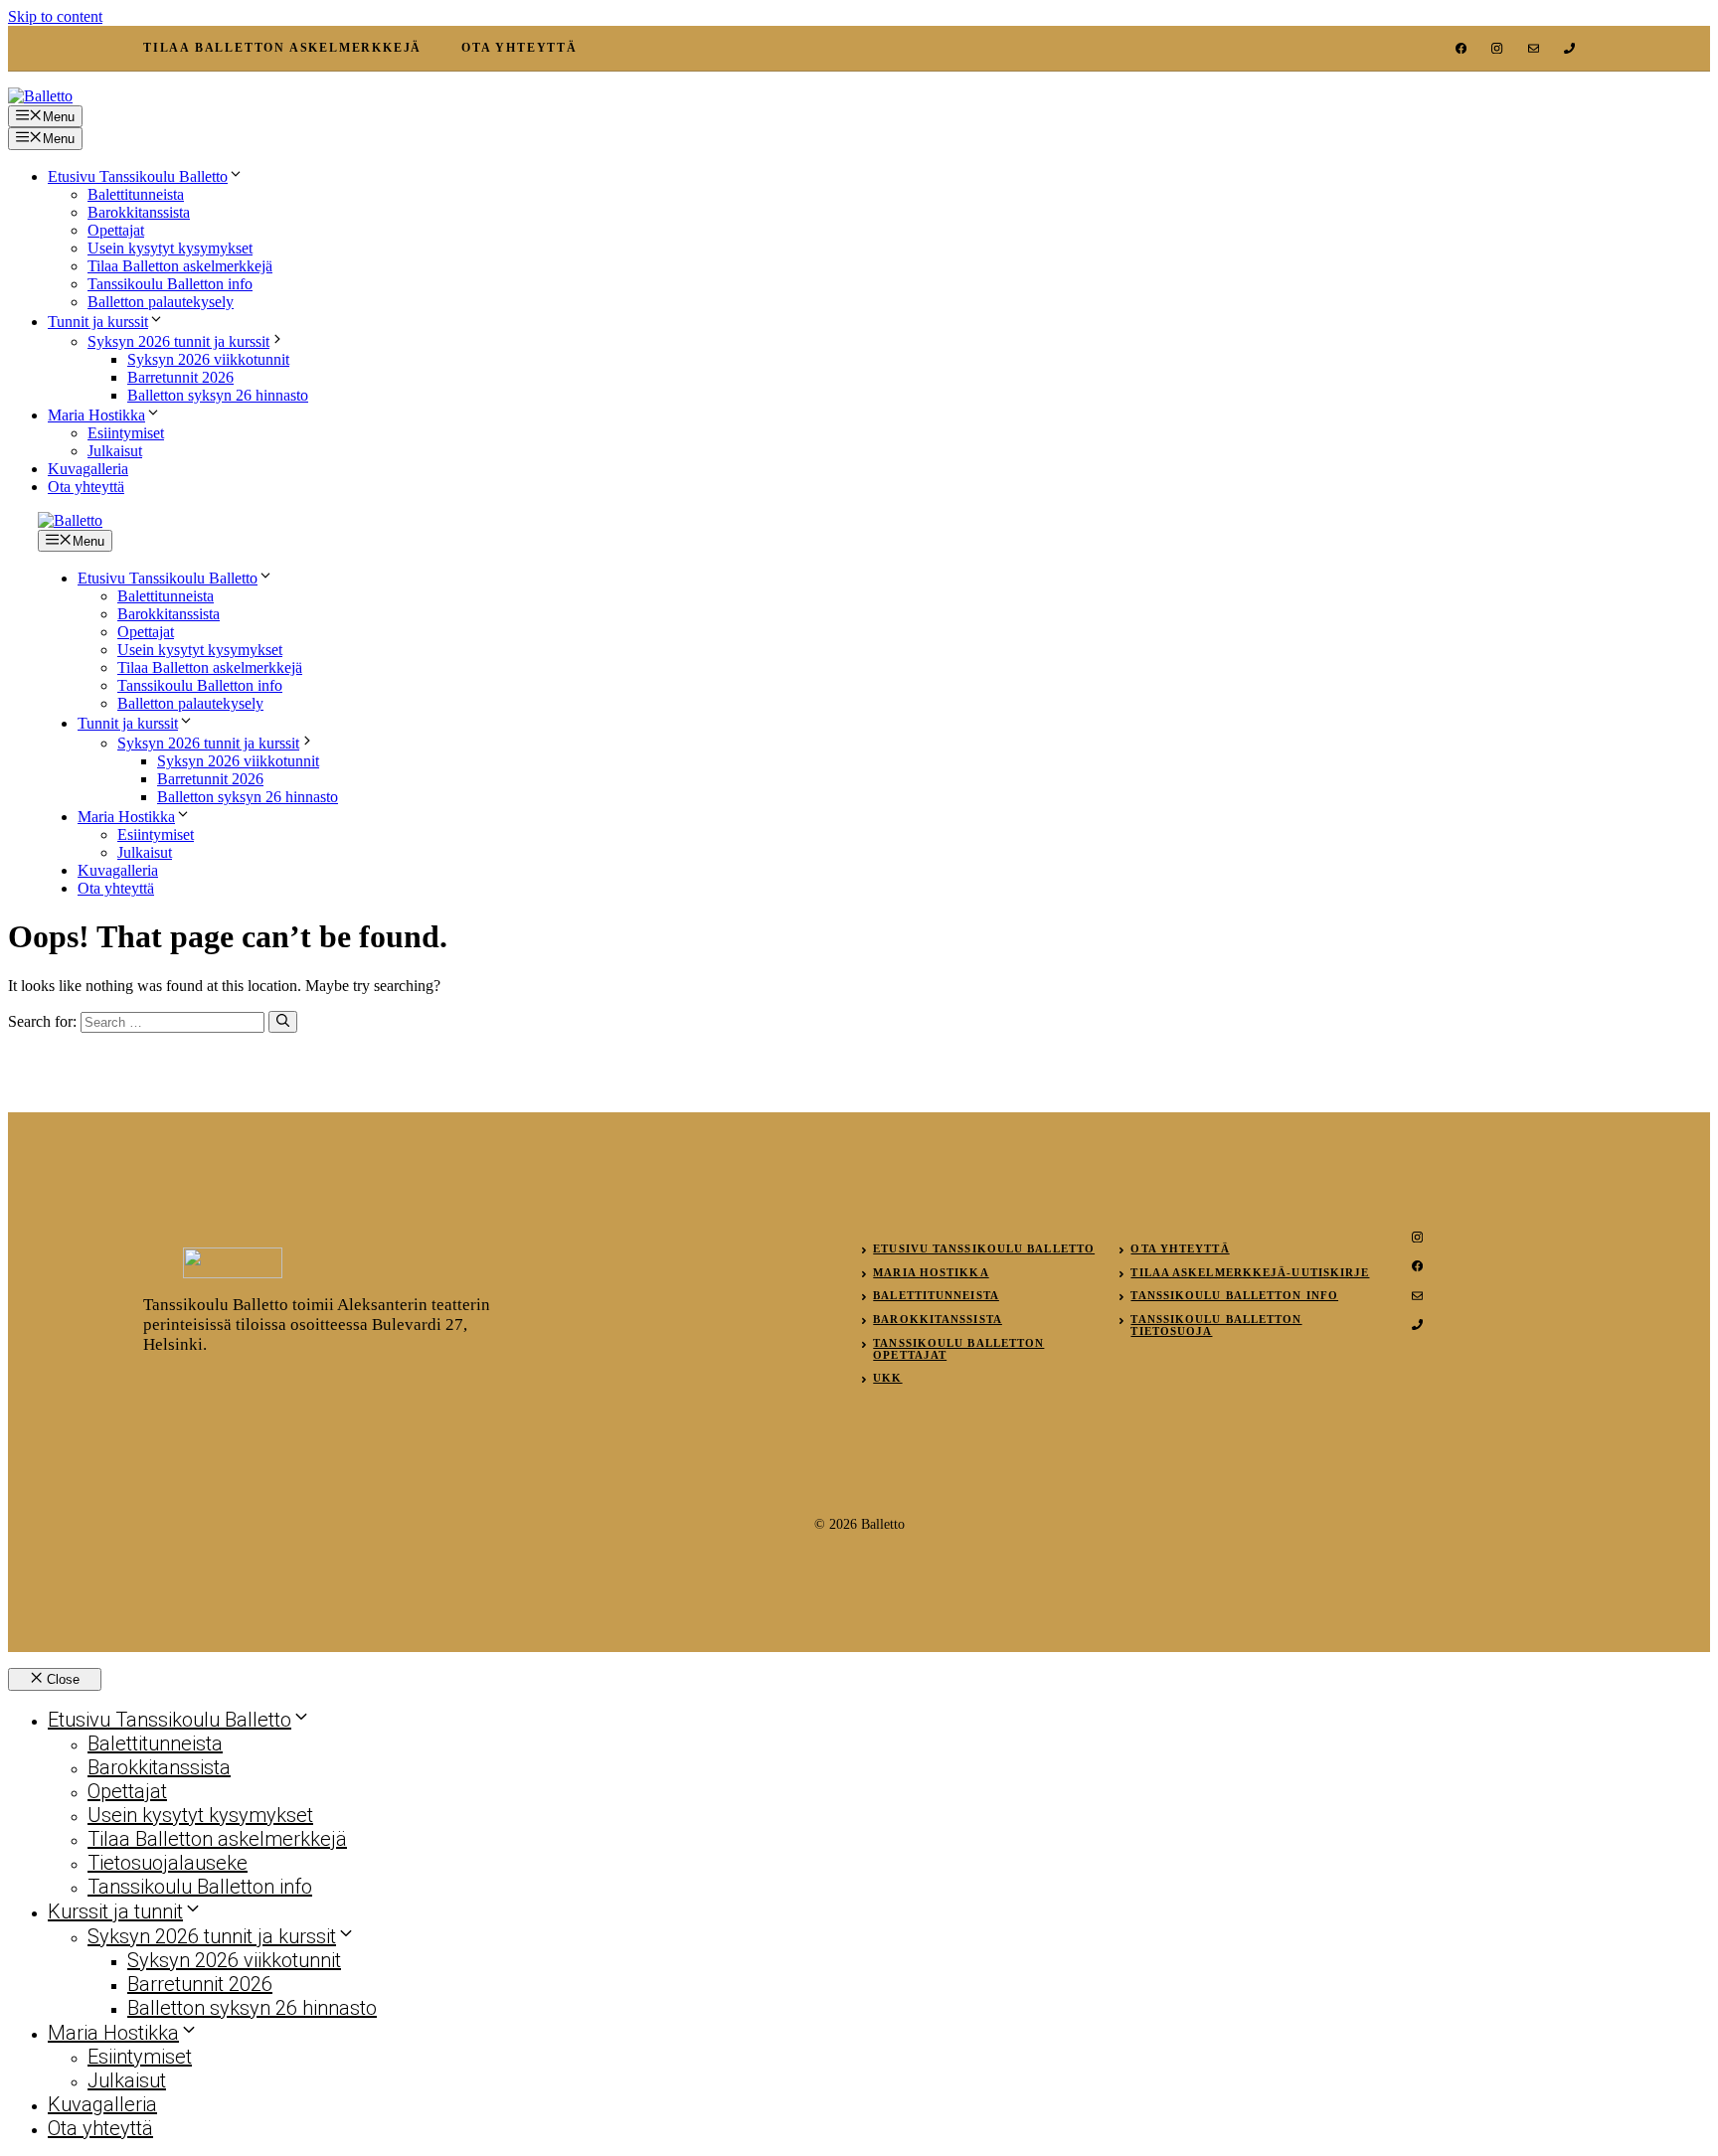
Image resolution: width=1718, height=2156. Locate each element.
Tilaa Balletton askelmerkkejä (180, 266)
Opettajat (116, 230)
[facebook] (1461, 48)
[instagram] (1497, 48)
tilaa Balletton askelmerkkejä (282, 48)
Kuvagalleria (88, 469)
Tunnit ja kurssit (98, 322)
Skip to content (55, 16)
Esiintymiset (126, 433)
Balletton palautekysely (161, 302)
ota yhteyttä (519, 48)
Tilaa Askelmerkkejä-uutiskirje (1250, 1272)
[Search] (283, 1022)
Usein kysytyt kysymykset (170, 248)
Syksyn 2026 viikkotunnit (208, 359)
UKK (887, 1378)
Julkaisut (115, 451)
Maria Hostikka (96, 415)
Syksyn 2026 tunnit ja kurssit (178, 341)
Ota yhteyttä (86, 487)
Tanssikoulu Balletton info (170, 284)
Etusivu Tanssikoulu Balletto (138, 176)
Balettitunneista (136, 194)
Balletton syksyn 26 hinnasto (218, 395)
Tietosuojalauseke (168, 1863)
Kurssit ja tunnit (115, 1911)
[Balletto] (70, 520)
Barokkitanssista (139, 212)
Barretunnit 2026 (180, 377)
